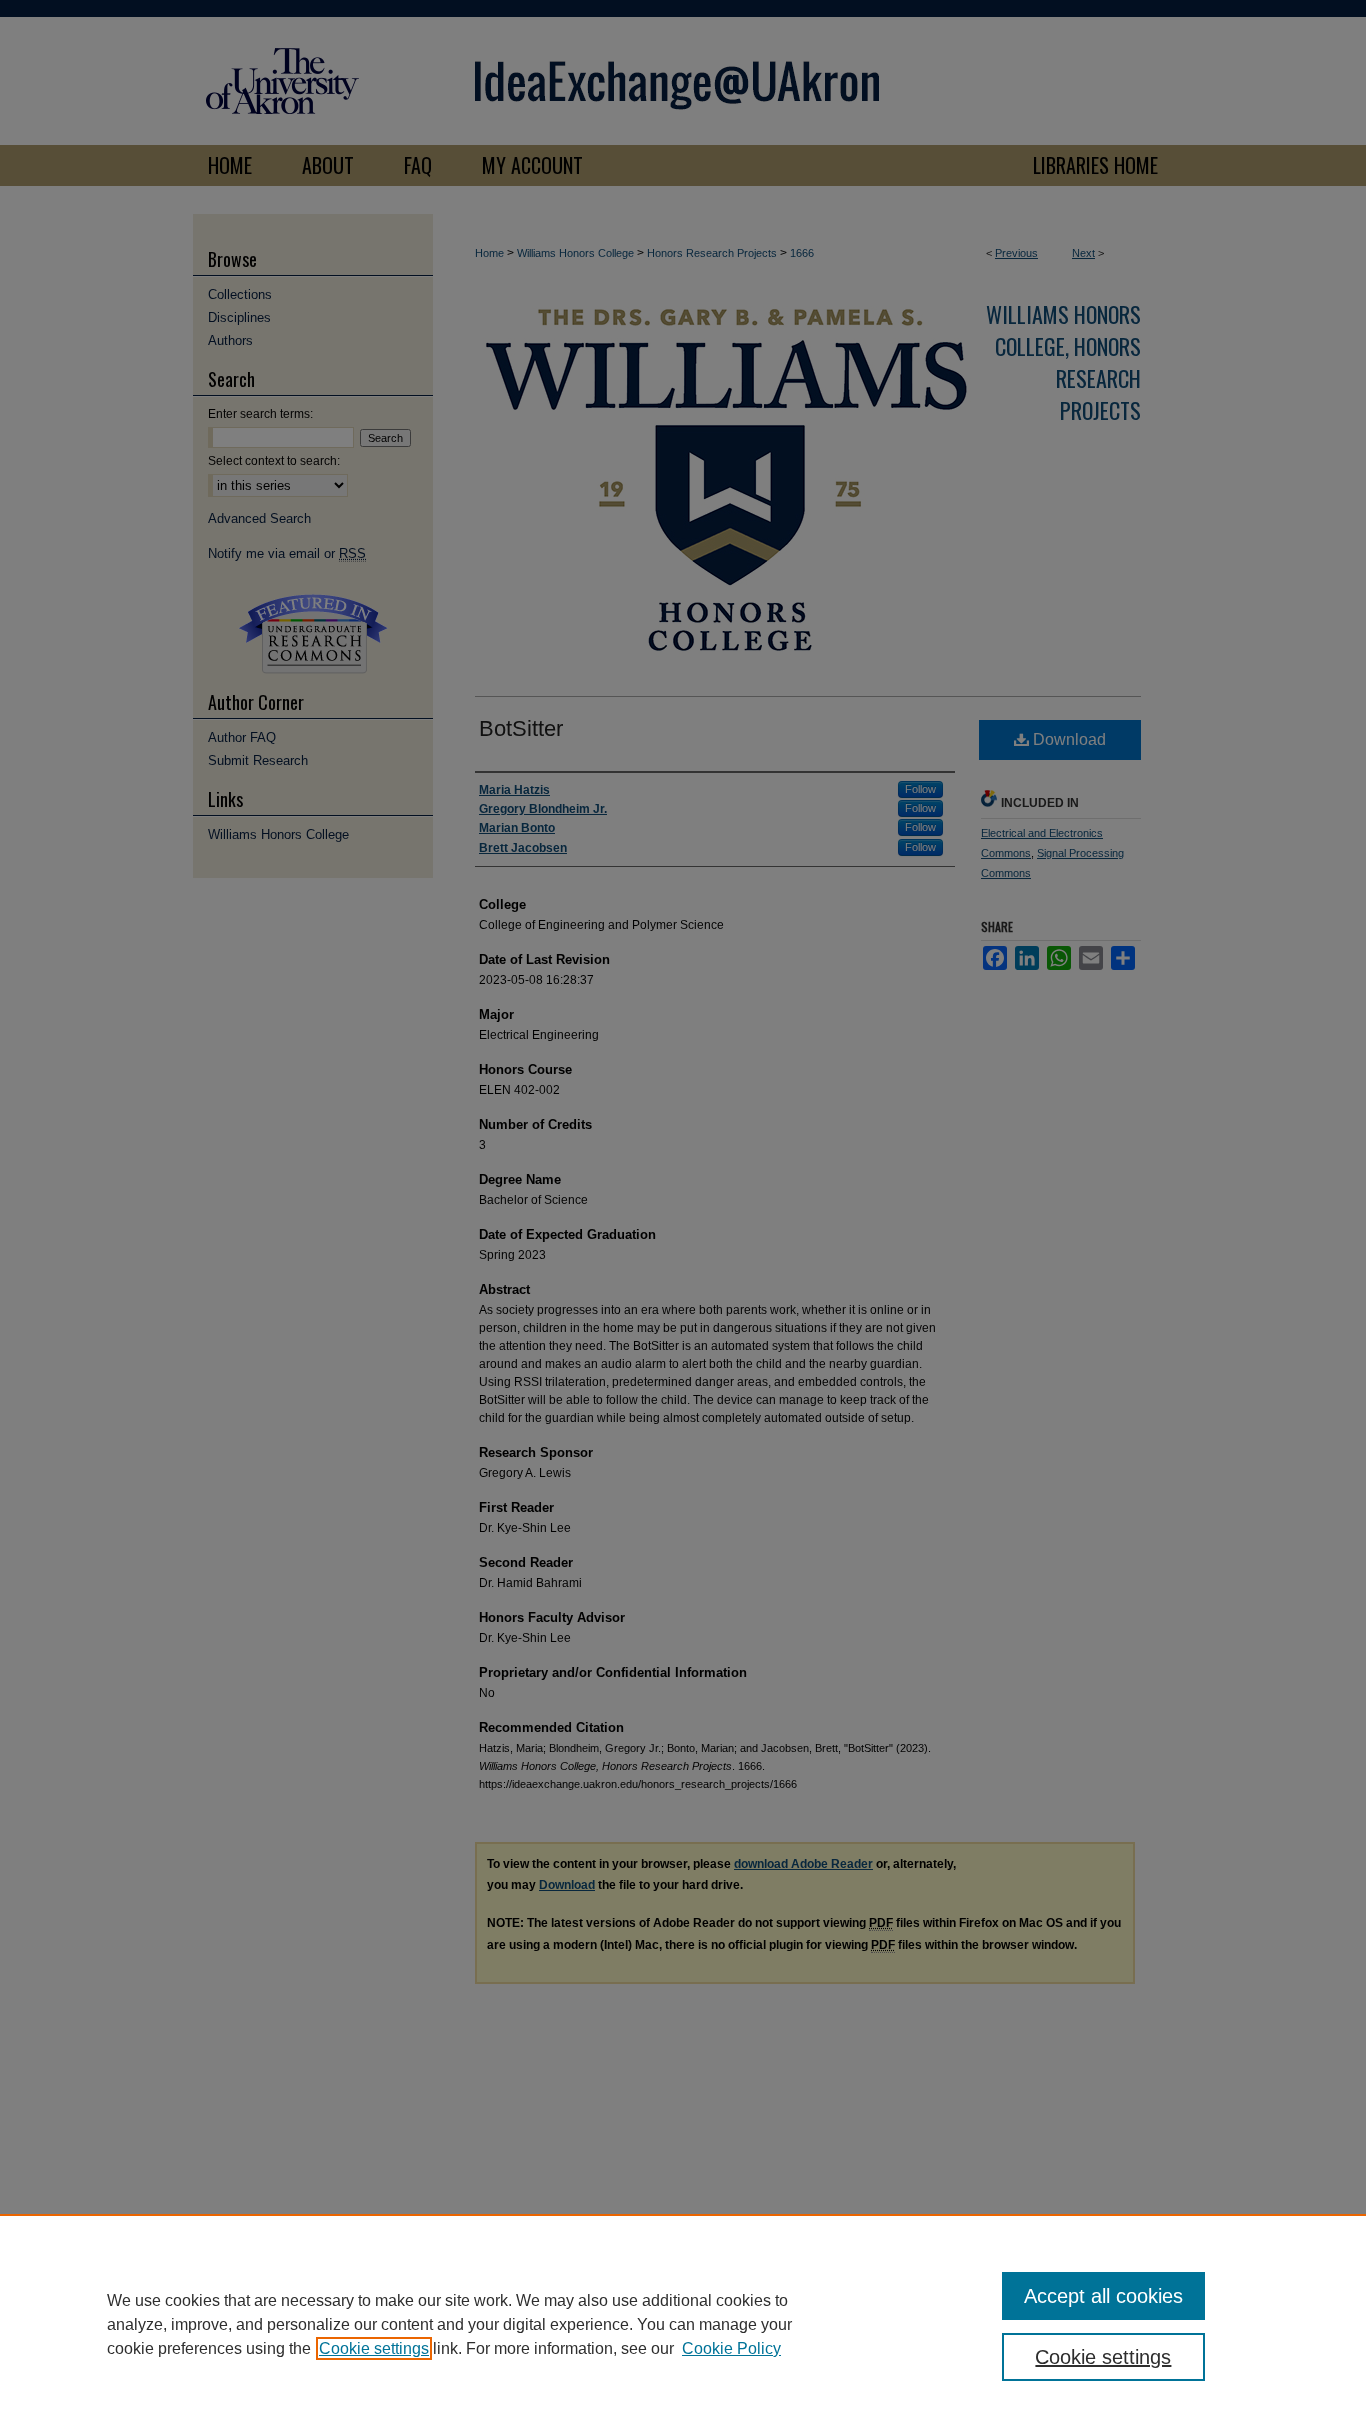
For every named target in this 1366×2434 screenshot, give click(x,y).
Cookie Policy (731, 2348)
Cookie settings (374, 2348)
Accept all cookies (1103, 2296)
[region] (683, 2324)
